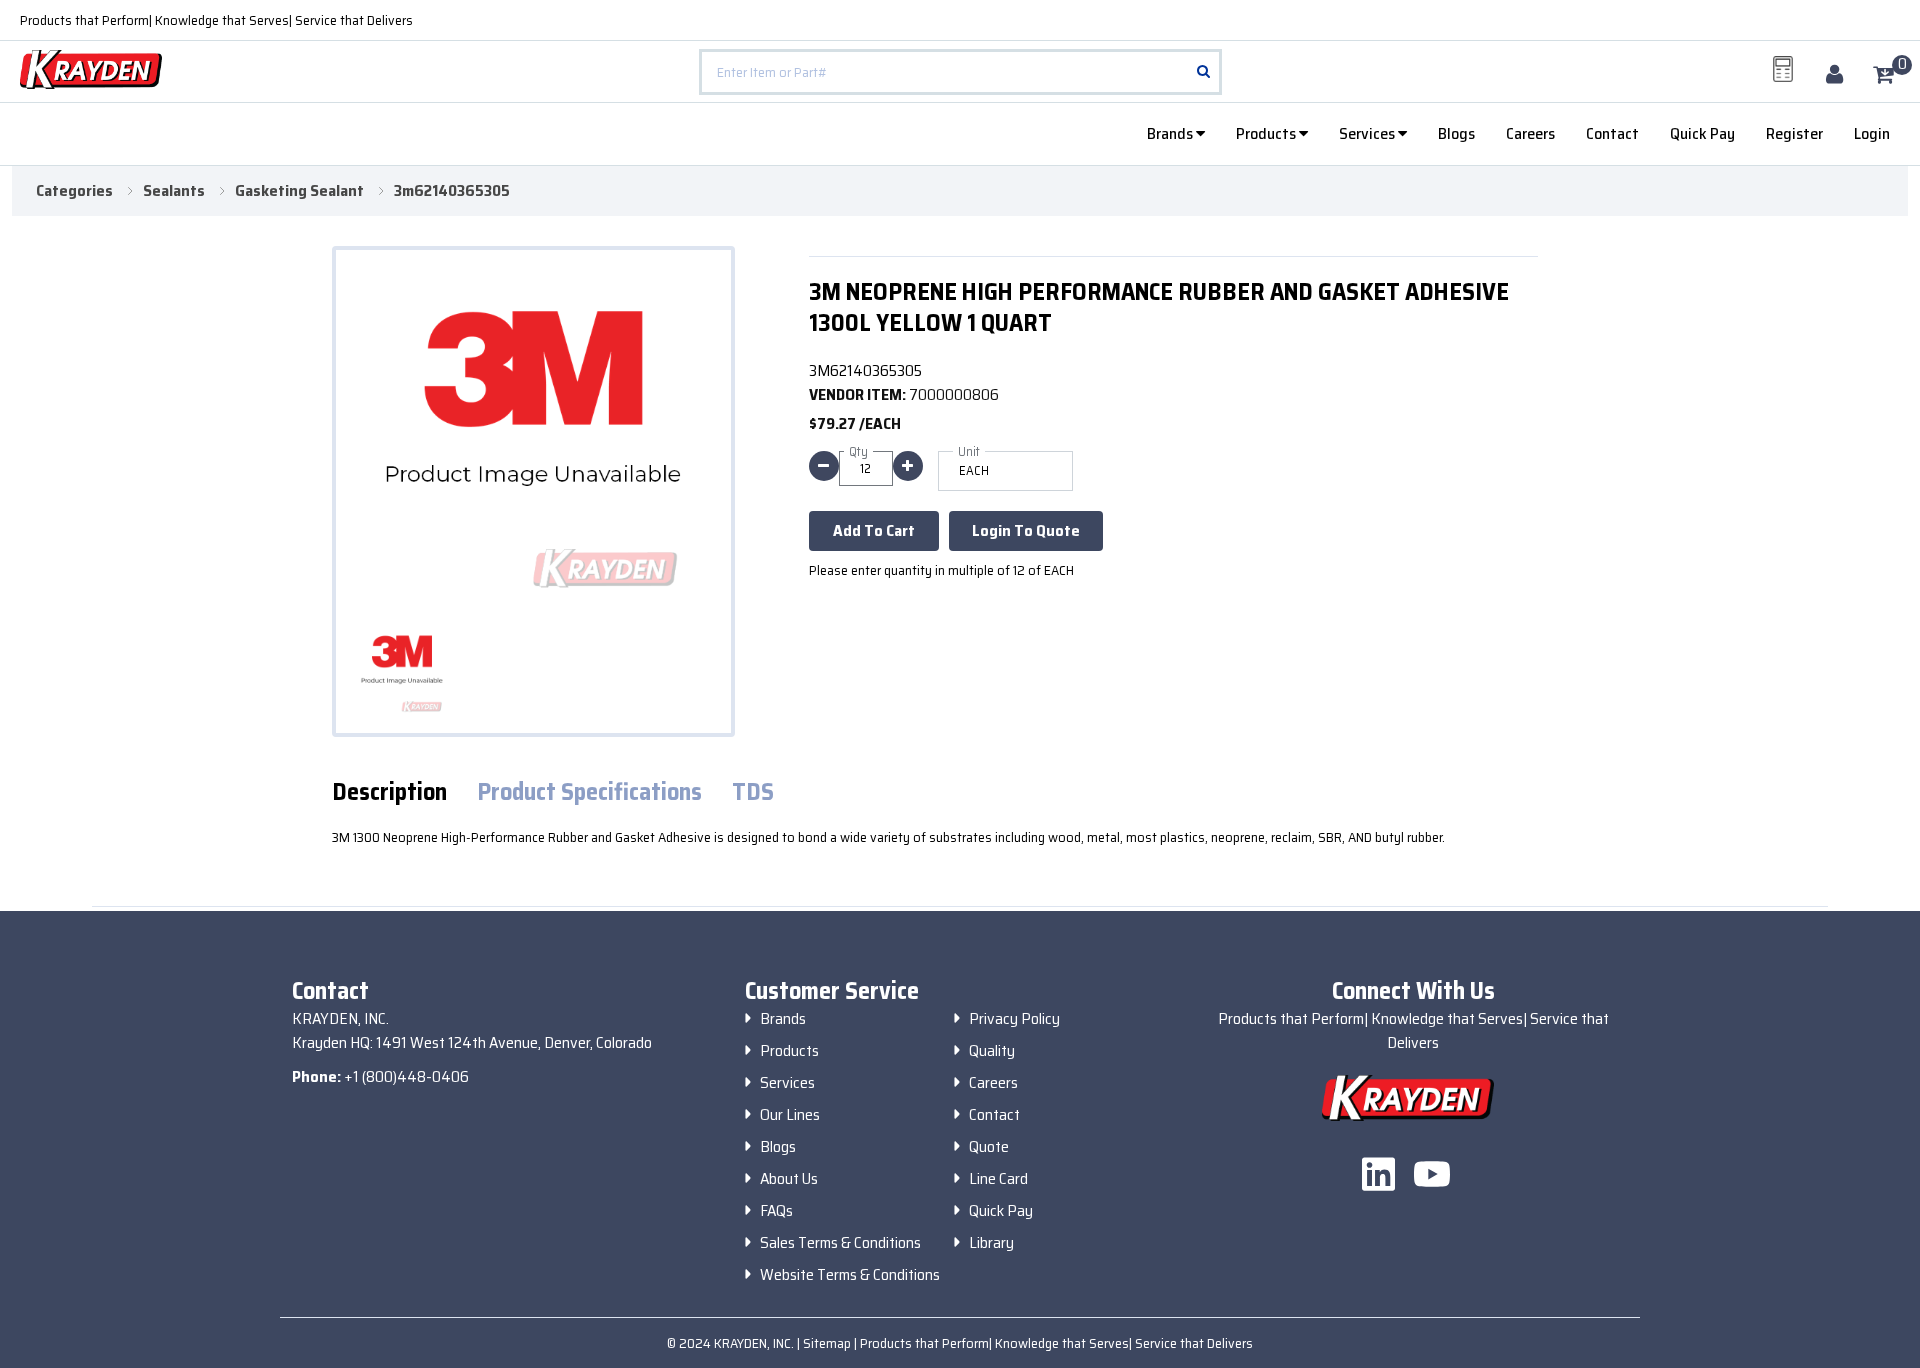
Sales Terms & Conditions (840, 1243)
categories (74, 191)
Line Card (998, 1179)
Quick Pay (1702, 133)
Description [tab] (389, 792)
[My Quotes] (1783, 69)
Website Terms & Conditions (850, 1275)
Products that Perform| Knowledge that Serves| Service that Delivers (216, 20)
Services (1368, 133)
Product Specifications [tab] (589, 792)
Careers (1530, 133)
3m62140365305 (452, 191)
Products (1267, 133)
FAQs (776, 1211)
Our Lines (790, 1115)
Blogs (1456, 133)
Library (991, 1243)
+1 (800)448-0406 (406, 1076)
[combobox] (960, 72)
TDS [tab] (753, 792)
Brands (1171, 133)
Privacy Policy (1014, 1019)
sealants (174, 191)
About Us (789, 1179)
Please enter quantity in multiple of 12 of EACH (941, 570)
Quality (992, 1051)
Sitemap (828, 1343)
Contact (1612, 133)
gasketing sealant (299, 191)
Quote (989, 1147)
